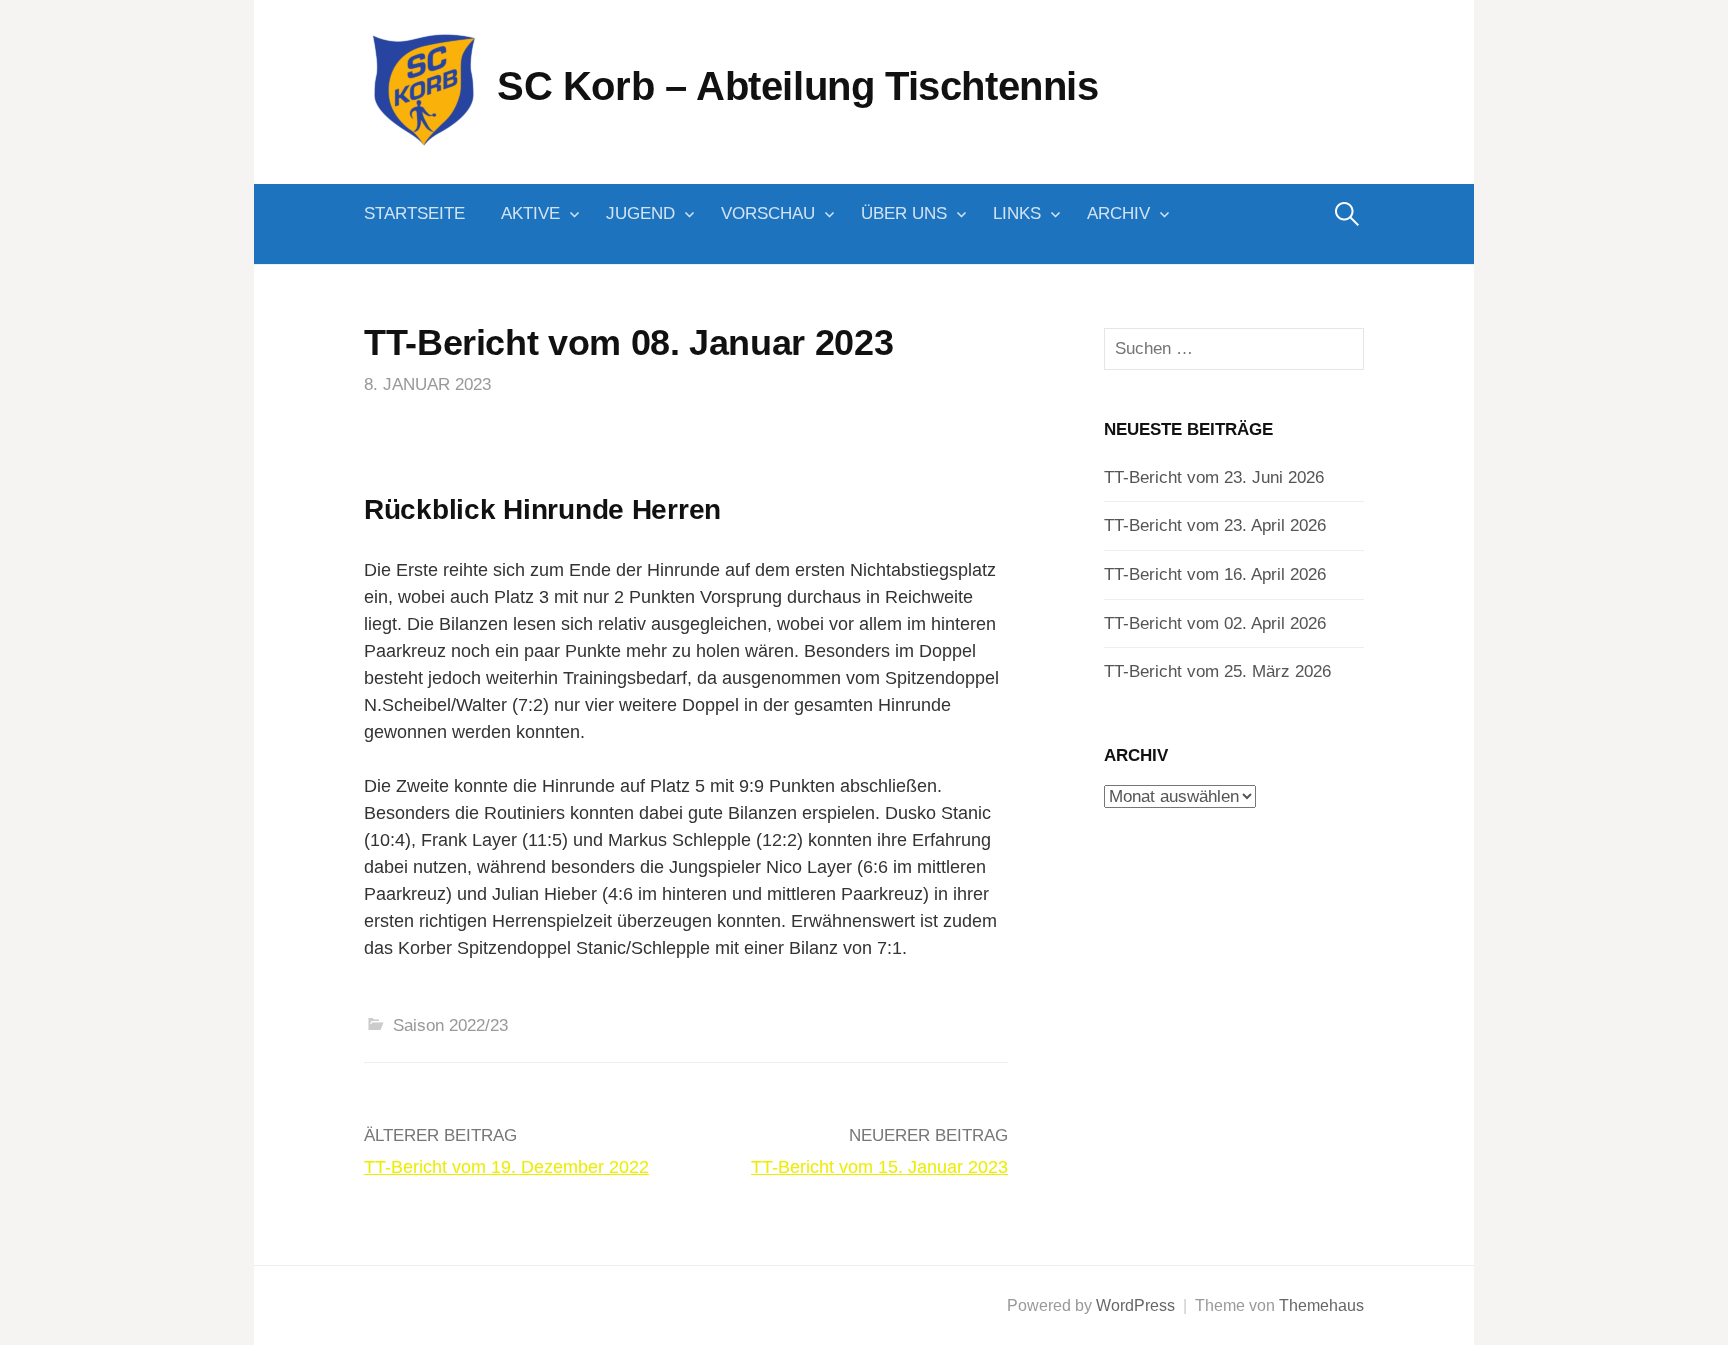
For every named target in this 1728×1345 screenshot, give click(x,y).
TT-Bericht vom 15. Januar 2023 (879, 1167)
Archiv (1118, 213)
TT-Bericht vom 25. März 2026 (1217, 671)
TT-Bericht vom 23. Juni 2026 (1214, 477)
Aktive (530, 213)
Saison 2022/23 (450, 1025)
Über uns (904, 213)
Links (1017, 213)
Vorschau (768, 213)
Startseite (414, 213)
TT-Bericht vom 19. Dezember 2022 (506, 1167)
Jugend (640, 213)
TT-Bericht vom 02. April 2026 (1215, 623)
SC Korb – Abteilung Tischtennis (798, 86)
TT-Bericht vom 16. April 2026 (1215, 574)
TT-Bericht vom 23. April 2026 (1215, 525)
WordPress (1135, 1305)
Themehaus (1321, 1305)
